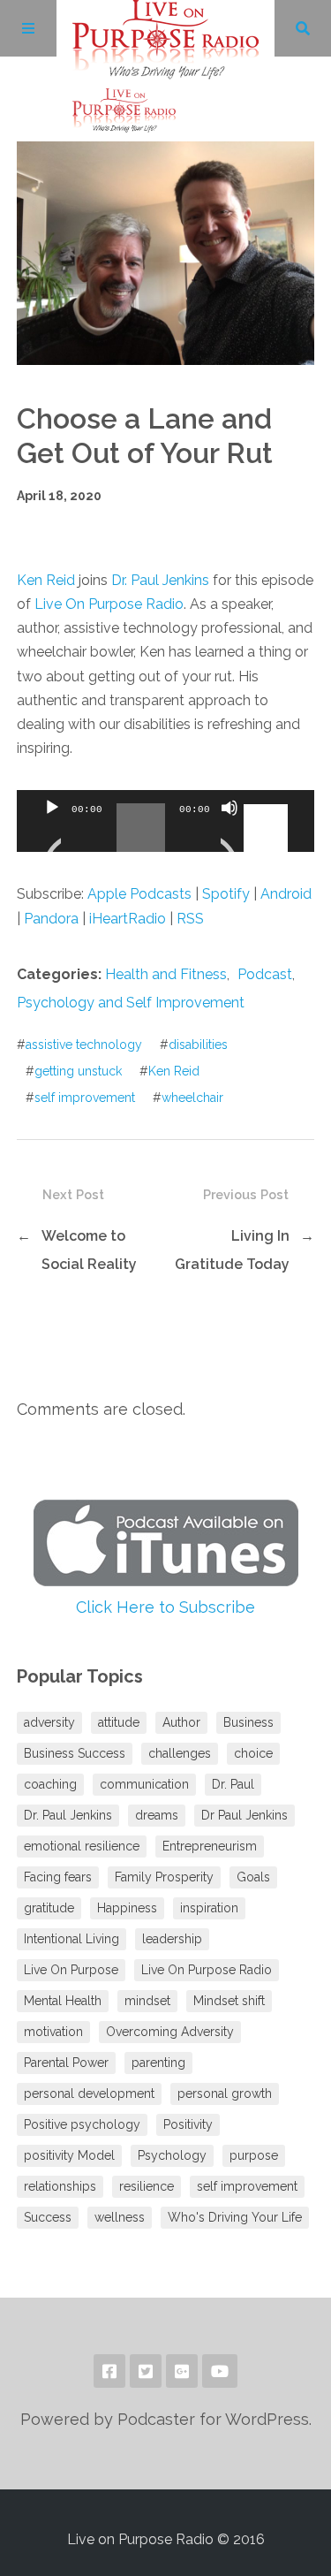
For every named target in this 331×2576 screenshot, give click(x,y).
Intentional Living (71, 1939)
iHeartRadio (128, 919)
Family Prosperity (164, 1877)
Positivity (188, 2124)
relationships (60, 2186)
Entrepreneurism (210, 1846)
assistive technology (84, 1045)
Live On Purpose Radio (109, 604)
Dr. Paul (233, 1784)
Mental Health (63, 2001)
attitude (119, 1722)
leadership (172, 1939)
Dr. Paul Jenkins (160, 580)
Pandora (51, 919)
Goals (253, 1877)
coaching (50, 1784)
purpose (254, 2155)
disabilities (198, 1045)
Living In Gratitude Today (232, 1250)
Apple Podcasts (139, 894)
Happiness (127, 1908)
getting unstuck (78, 1071)
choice (253, 1753)
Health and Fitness (166, 974)
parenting (158, 2063)
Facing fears (58, 1877)
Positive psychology (82, 2124)
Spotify (226, 894)
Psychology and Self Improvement (131, 1003)
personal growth (225, 2093)
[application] (166, 821)
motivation (53, 2032)
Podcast (265, 974)
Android (286, 894)
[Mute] (229, 830)
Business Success (75, 1753)
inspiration (209, 1908)
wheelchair (192, 1098)
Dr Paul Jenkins (244, 1815)
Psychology (172, 2155)
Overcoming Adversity (170, 2032)
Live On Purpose (71, 1970)
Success (48, 2217)
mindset (147, 2001)
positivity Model (69, 2155)
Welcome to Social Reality (89, 1250)
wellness (120, 2217)
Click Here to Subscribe (165, 1607)
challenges (180, 1753)
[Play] (52, 830)
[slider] (268, 806)
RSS (190, 919)
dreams (157, 1815)
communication (144, 1784)
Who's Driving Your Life (235, 2217)
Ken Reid (46, 580)
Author (181, 1722)
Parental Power (66, 2063)
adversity (49, 1722)
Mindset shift (229, 2001)
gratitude (49, 1908)
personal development (89, 2093)
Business (248, 1722)
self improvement (85, 1098)
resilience (147, 2186)
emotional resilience (82, 1846)
